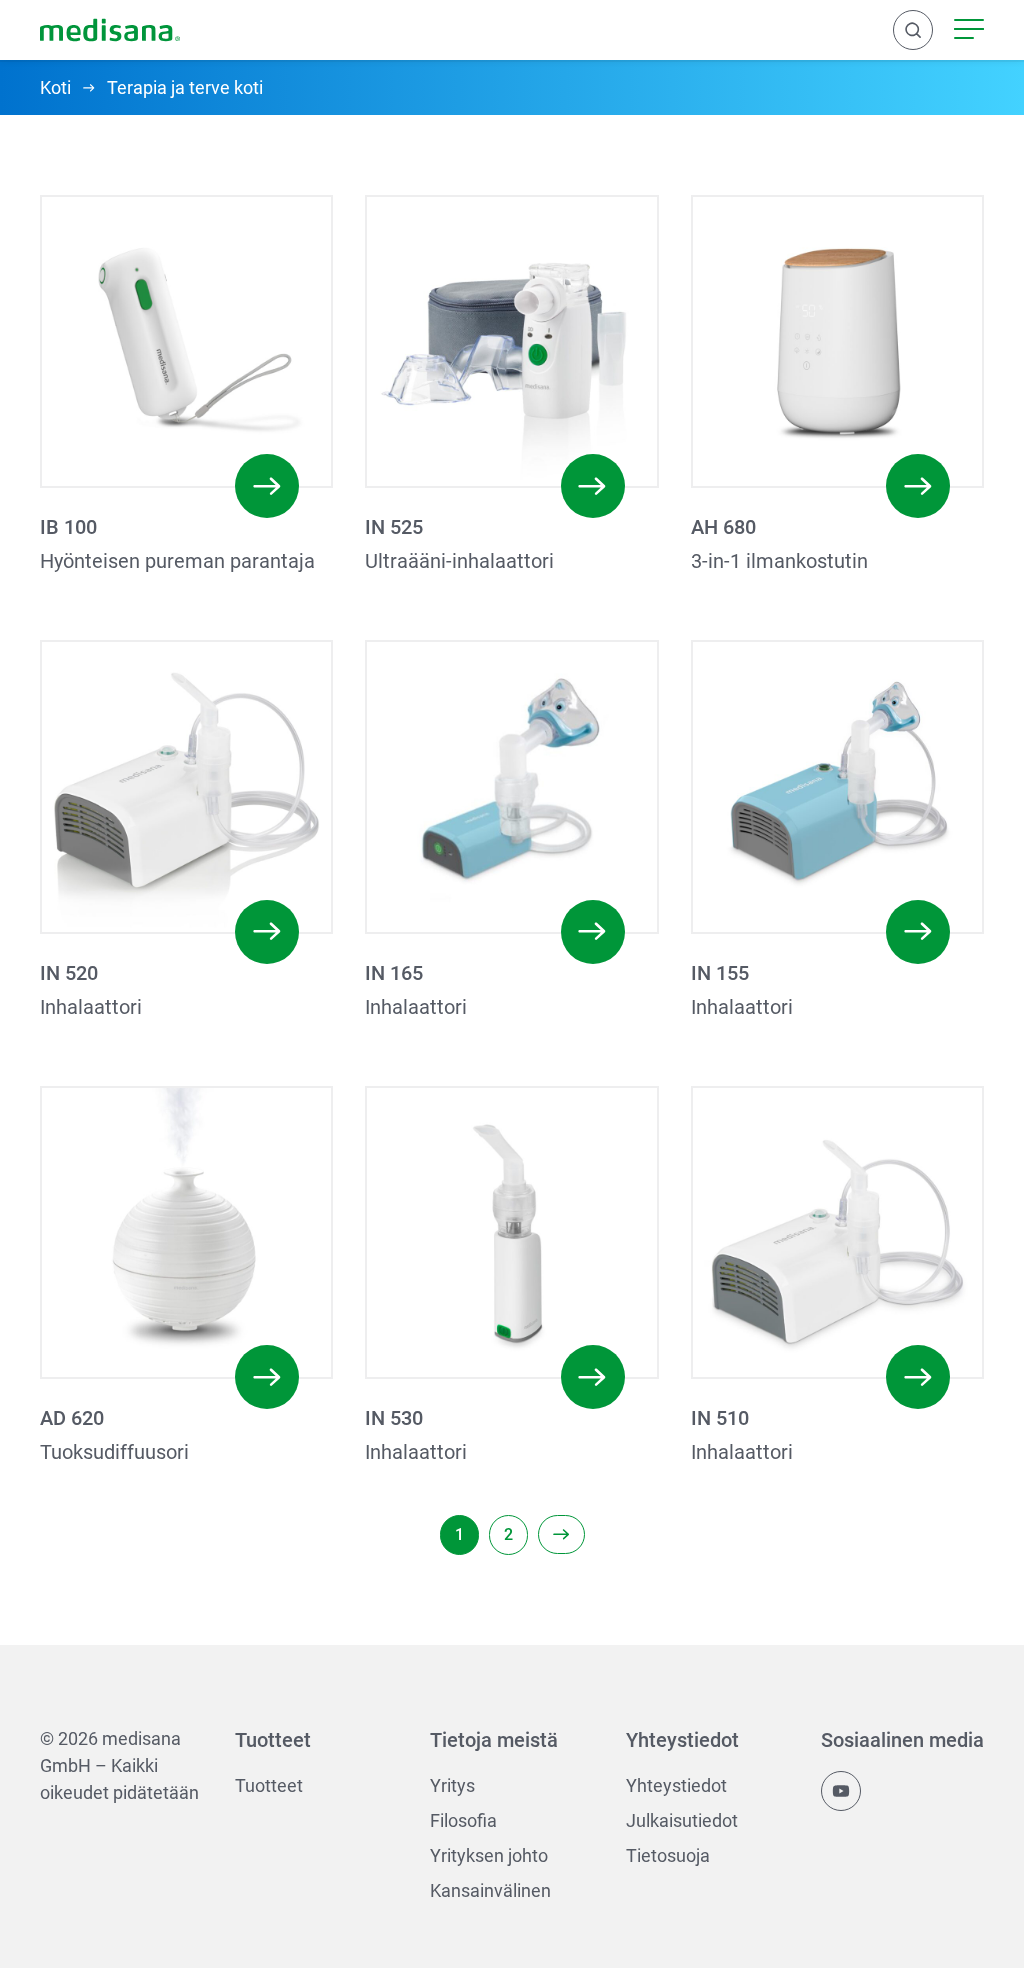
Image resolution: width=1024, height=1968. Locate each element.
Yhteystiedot (676, 1785)
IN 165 (394, 973)
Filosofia (463, 1820)
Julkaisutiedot (682, 1820)
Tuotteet (269, 1785)
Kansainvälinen (490, 1890)
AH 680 (723, 527)
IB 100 (68, 527)
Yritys (452, 1785)
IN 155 (720, 973)
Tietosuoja (668, 1855)
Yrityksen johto (489, 1855)
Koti (55, 87)
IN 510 (720, 1418)
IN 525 (394, 527)
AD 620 (72, 1418)
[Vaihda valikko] (969, 30)
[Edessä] (561, 1534)
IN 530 (394, 1418)
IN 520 (69, 973)
